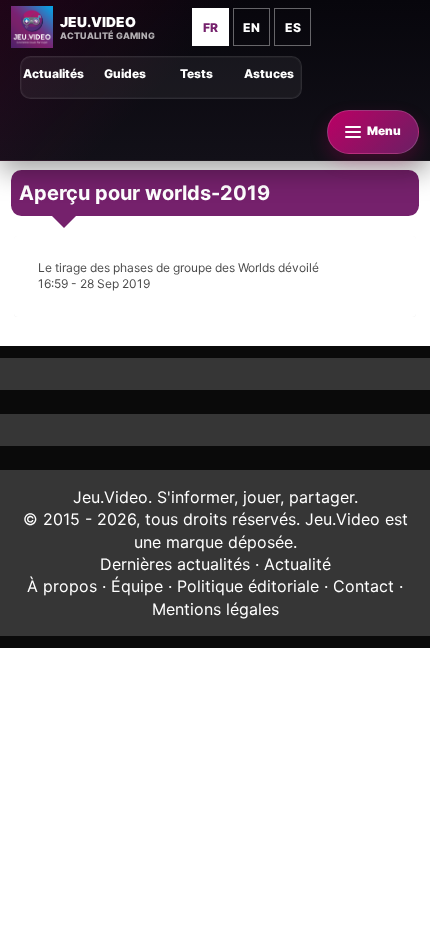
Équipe (137, 586)
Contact (363, 586)
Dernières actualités (175, 564)
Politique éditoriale (248, 586)
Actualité (297, 564)
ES (293, 27)
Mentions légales (215, 609)
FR (210, 27)
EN (251, 27)
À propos (62, 586)
